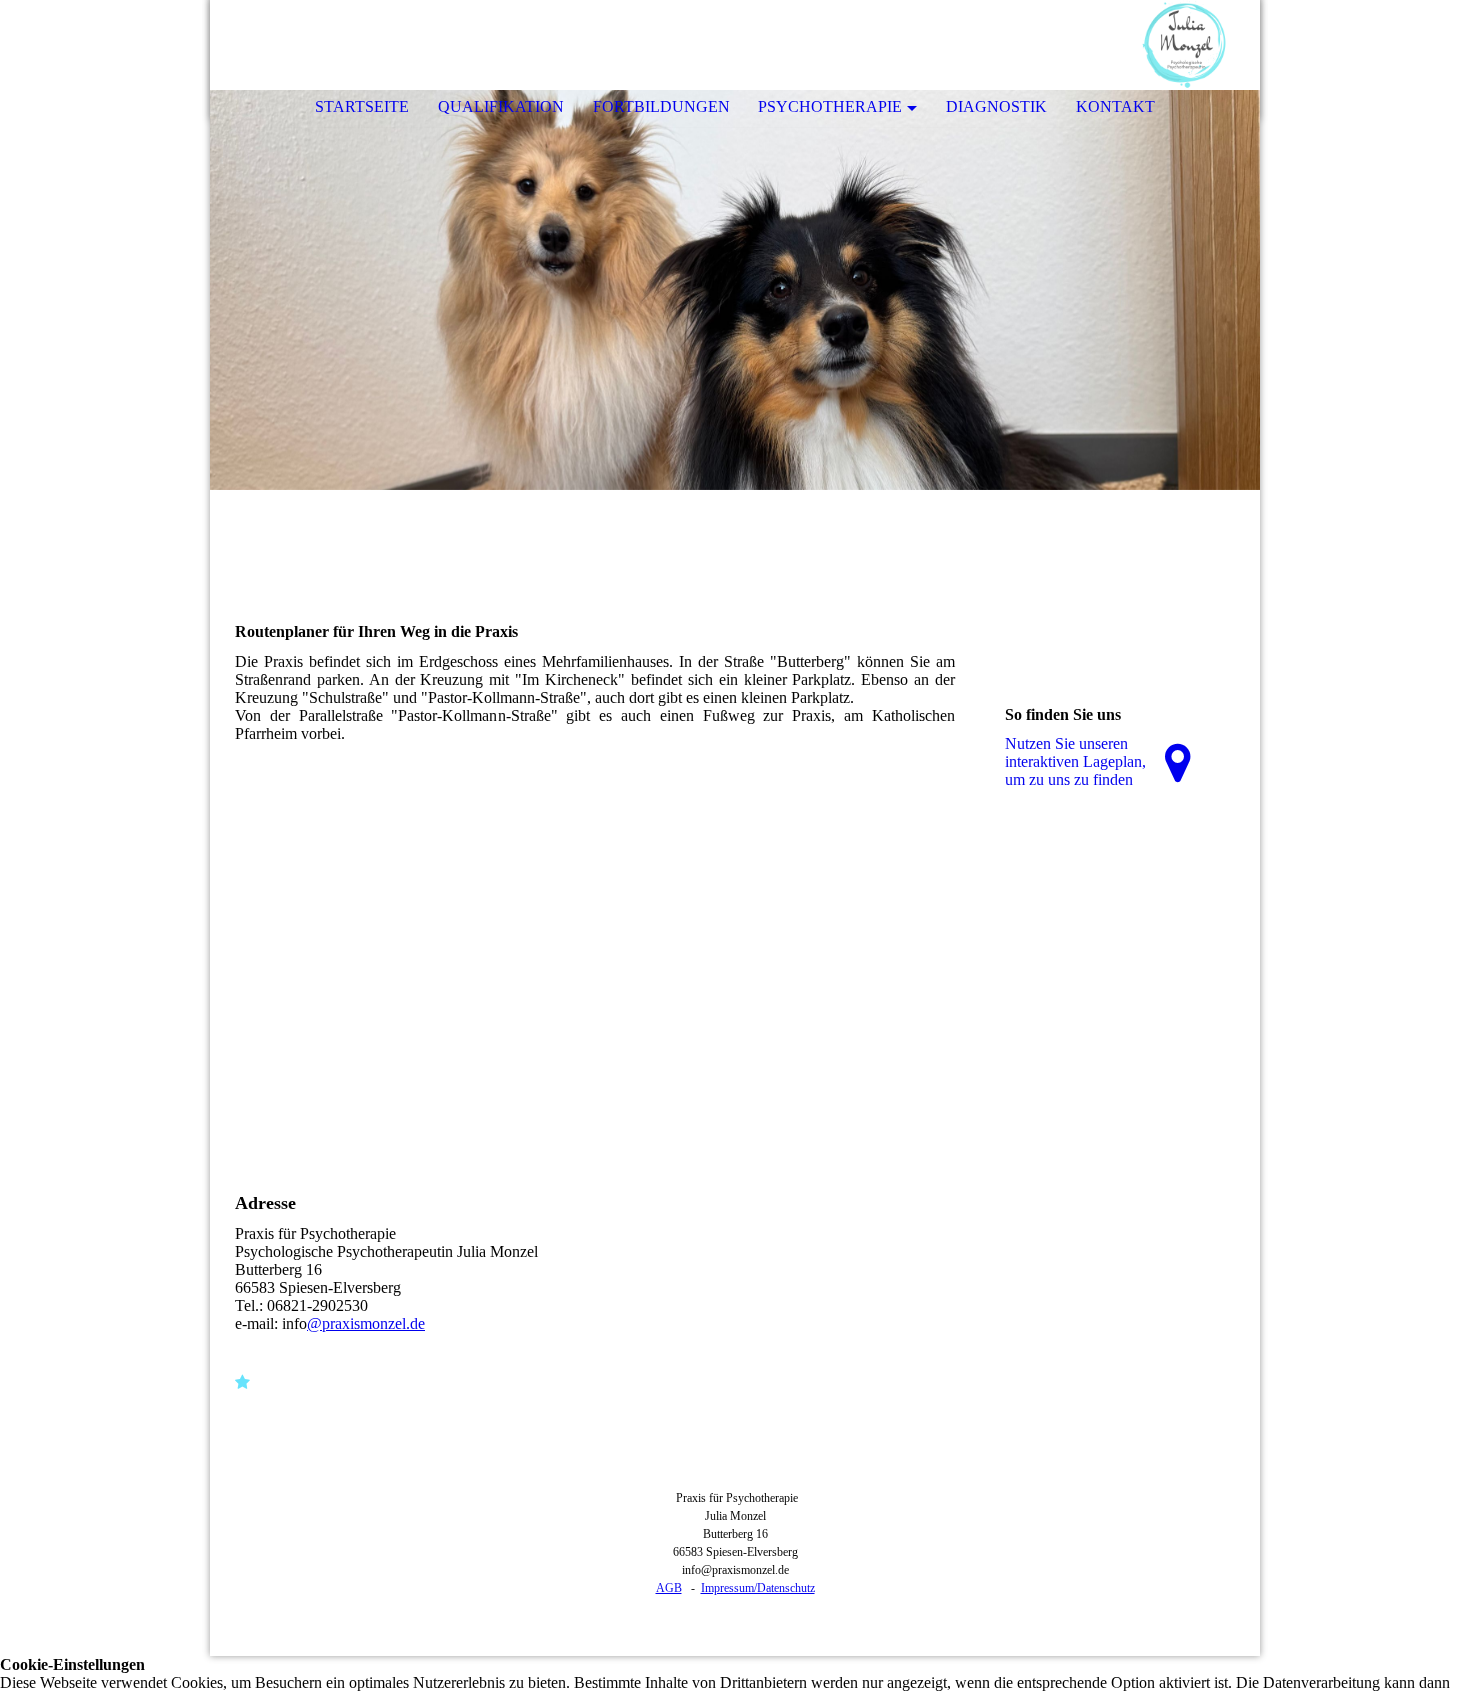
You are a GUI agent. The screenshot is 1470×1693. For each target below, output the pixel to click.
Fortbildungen (661, 106)
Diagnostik (996, 106)
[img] (1185, 45)
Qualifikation (501, 106)
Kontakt (1115, 106)
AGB (669, 1588)
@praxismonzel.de (366, 1323)
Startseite (362, 106)
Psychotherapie (830, 106)
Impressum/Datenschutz (758, 1588)
